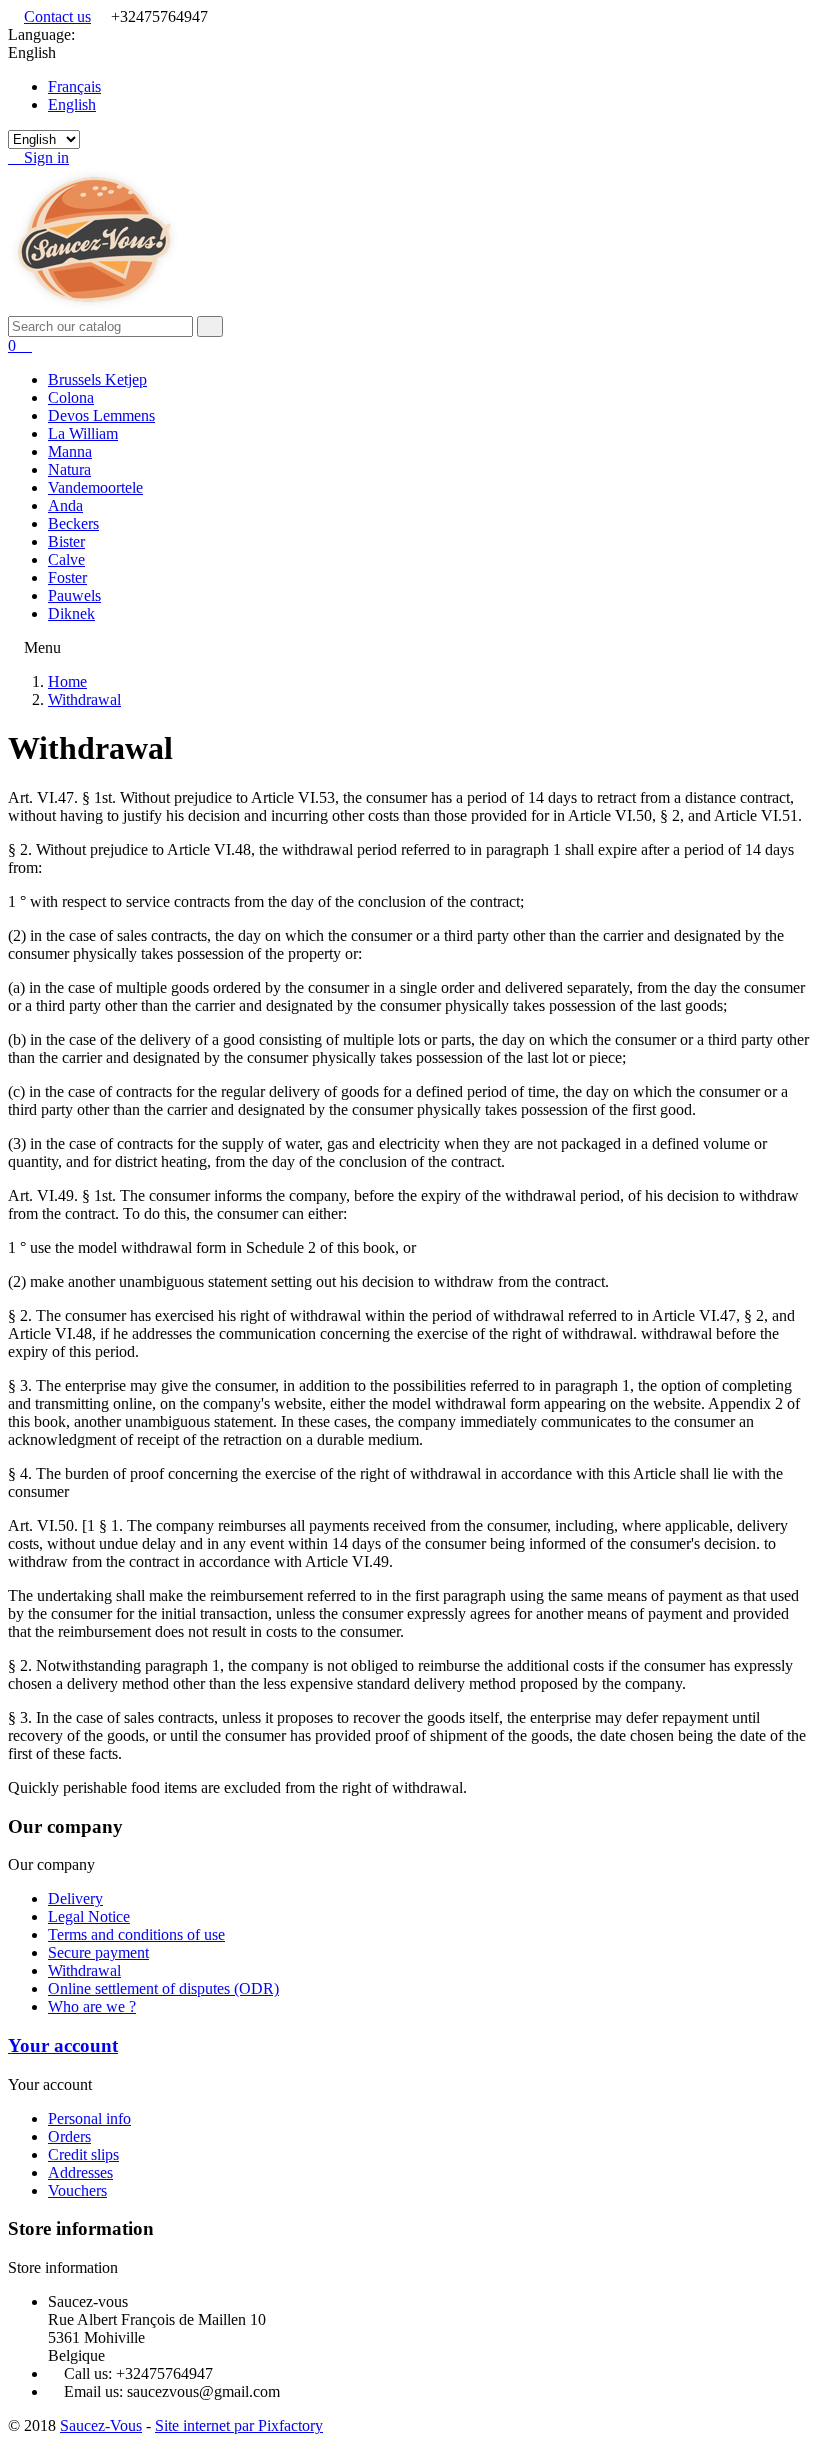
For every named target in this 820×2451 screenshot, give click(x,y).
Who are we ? (92, 2006)
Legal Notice (89, 1916)
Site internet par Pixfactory (239, 2425)
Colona (71, 397)
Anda (65, 505)
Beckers (73, 523)
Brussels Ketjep (97, 379)
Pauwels (74, 595)
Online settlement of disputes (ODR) (163, 1988)
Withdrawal (84, 1970)
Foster (67, 577)
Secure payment (98, 1952)
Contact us (57, 16)
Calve (66, 559)
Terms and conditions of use (136, 1934)
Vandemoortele (95, 487)
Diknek (71, 613)
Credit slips (83, 2154)
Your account (63, 2045)
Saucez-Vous (101, 2425)
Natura (69, 469)
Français (74, 86)
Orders (69, 2136)
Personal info (89, 2118)
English (72, 104)
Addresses (80, 2172)
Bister (66, 541)
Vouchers (77, 2190)
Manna (70, 451)
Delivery (75, 1898)
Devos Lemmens (101, 415)
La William (83, 433)
